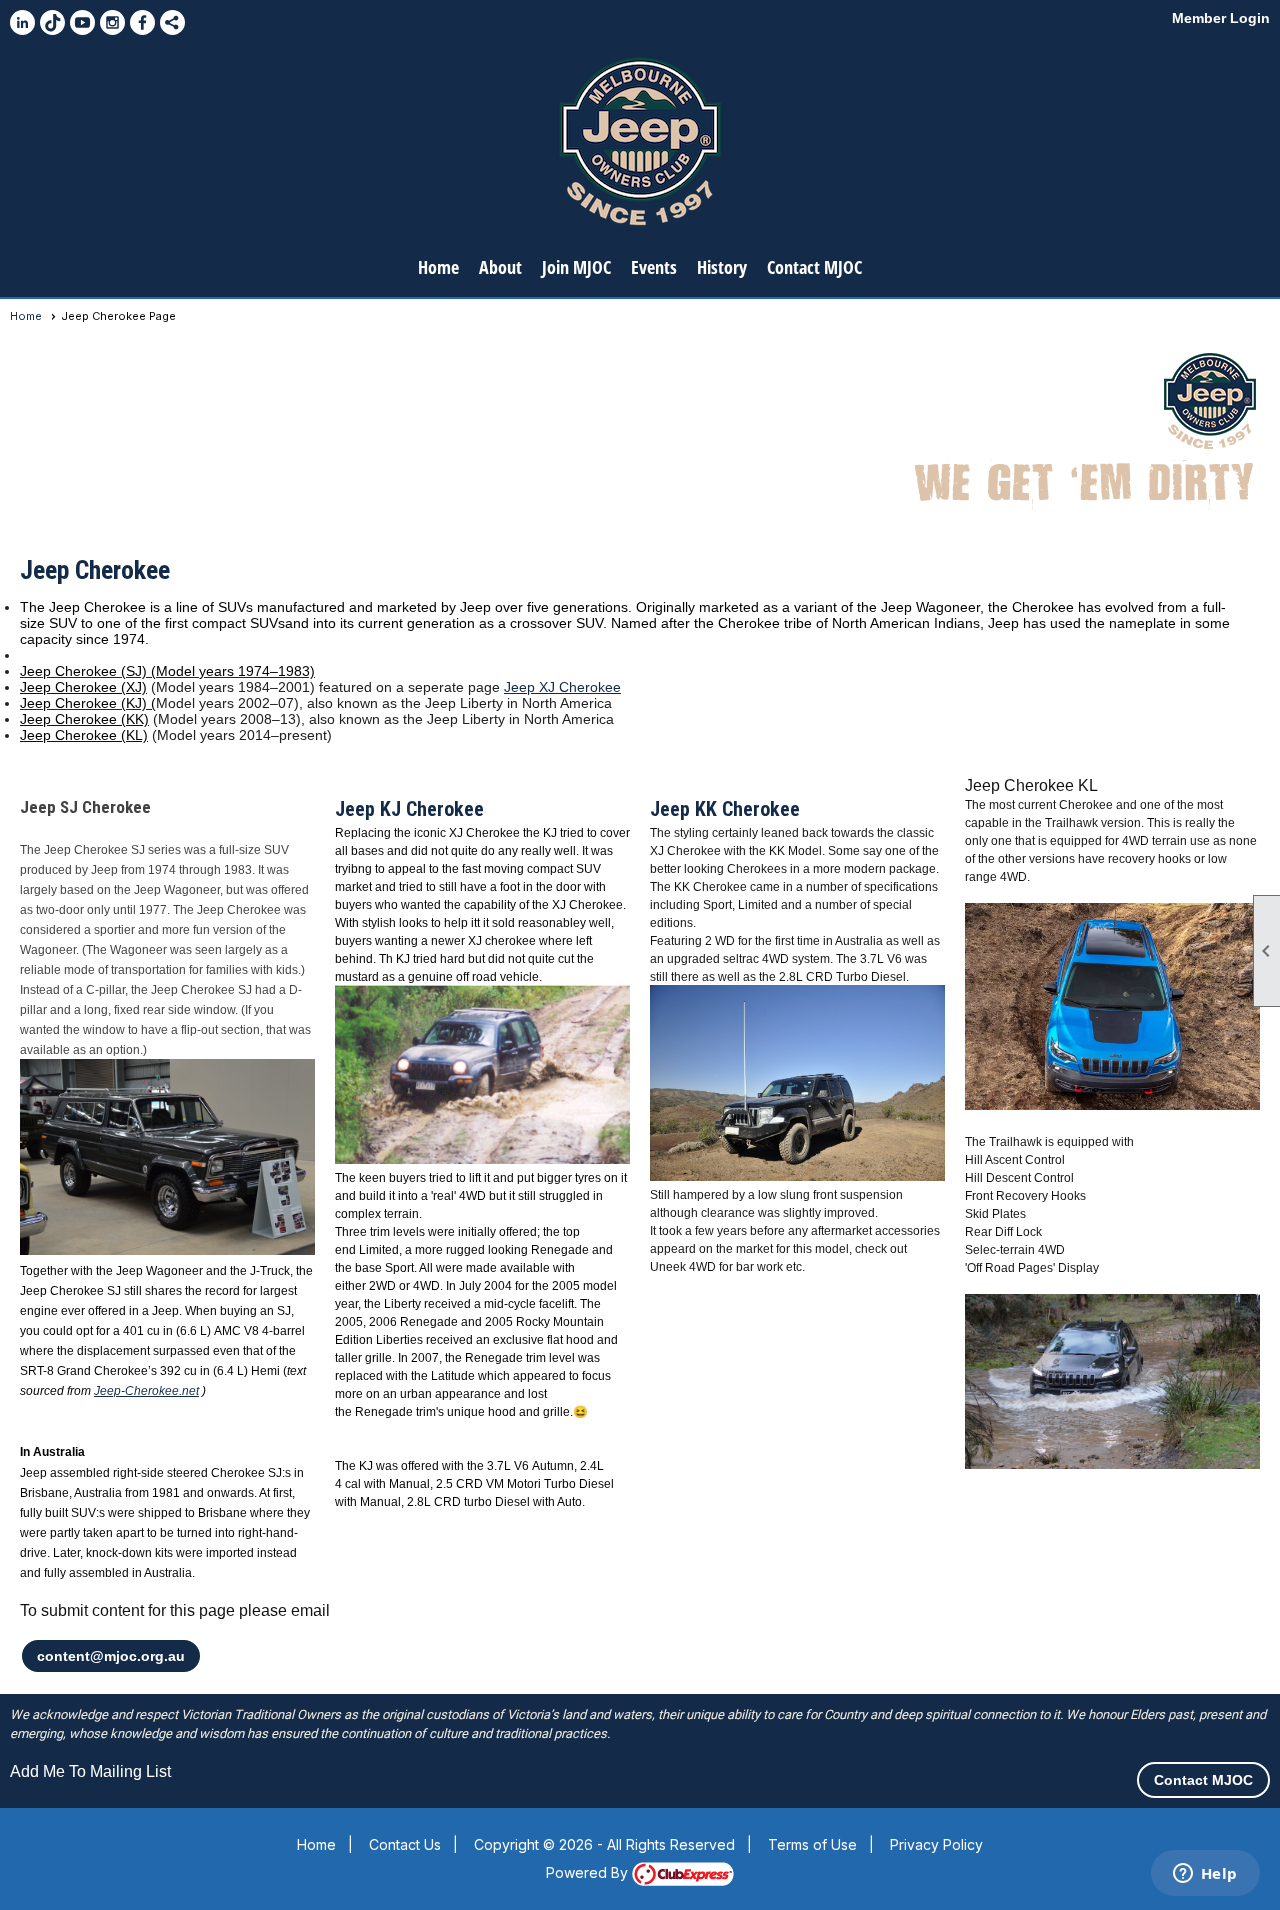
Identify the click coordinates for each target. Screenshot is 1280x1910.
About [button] (500, 267)
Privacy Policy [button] (936, 1844)
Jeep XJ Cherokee (562, 687)
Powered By (589, 1872)
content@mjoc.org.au (111, 1656)
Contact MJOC (814, 267)
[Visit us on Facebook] (142, 22)
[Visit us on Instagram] (112, 22)
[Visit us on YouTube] (82, 22)
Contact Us (405, 1844)
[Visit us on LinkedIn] (22, 22)
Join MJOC (576, 267)
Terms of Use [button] (812, 1844)
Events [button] (654, 267)
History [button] (722, 267)
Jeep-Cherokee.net (146, 1391)
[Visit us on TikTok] (52, 22)
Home (438, 267)
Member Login (1221, 18)
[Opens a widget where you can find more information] (1205, 1875)
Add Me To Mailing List (90, 1771)
